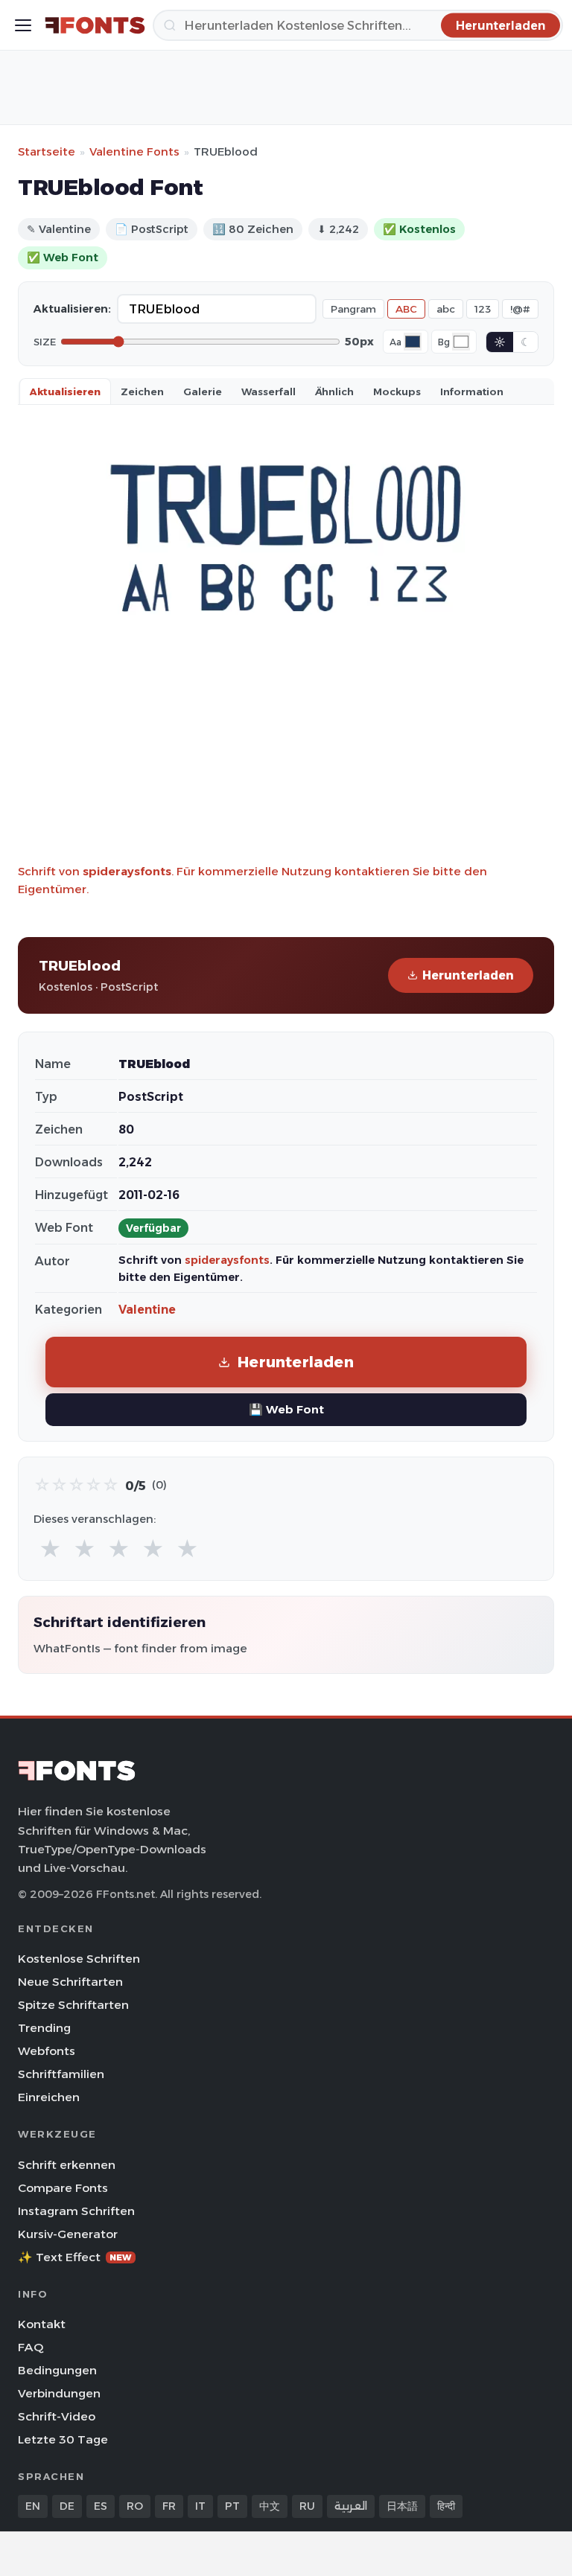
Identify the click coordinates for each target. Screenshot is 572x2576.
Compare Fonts (63, 2188)
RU (307, 2506)
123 (483, 309)
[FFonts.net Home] (95, 25)
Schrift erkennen (67, 2165)
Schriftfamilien (61, 2074)
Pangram (353, 309)
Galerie (203, 391)
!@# (520, 309)
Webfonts (47, 2051)
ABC (406, 309)
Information (472, 391)
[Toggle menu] (23, 25)
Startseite (47, 151)
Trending (44, 2028)
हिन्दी (446, 2506)
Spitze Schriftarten (73, 2005)
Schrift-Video (57, 2416)
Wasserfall (268, 391)
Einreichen (49, 2097)
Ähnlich (334, 391)
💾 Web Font (286, 1409)
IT (200, 2506)
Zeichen (142, 391)
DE (67, 2506)
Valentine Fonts (134, 151)
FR (169, 2506)
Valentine (147, 1310)
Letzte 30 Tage (63, 2439)
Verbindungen (59, 2393)
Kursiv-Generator (68, 2234)
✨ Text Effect (75, 2257)
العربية (351, 2506)
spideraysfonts (127, 871)
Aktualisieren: (72, 309)
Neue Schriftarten (70, 1982)
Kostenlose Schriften (79, 1959)
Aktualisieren (65, 391)
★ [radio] (50, 1549)
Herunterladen (468, 975)
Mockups (397, 391)
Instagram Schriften (76, 2211)
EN (33, 2506)
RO (135, 2506)
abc (446, 309)
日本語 (402, 2506)
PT (232, 2506)
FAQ (31, 2347)
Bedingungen (57, 2370)
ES (101, 2506)
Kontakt (42, 2324)
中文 (270, 2506)
